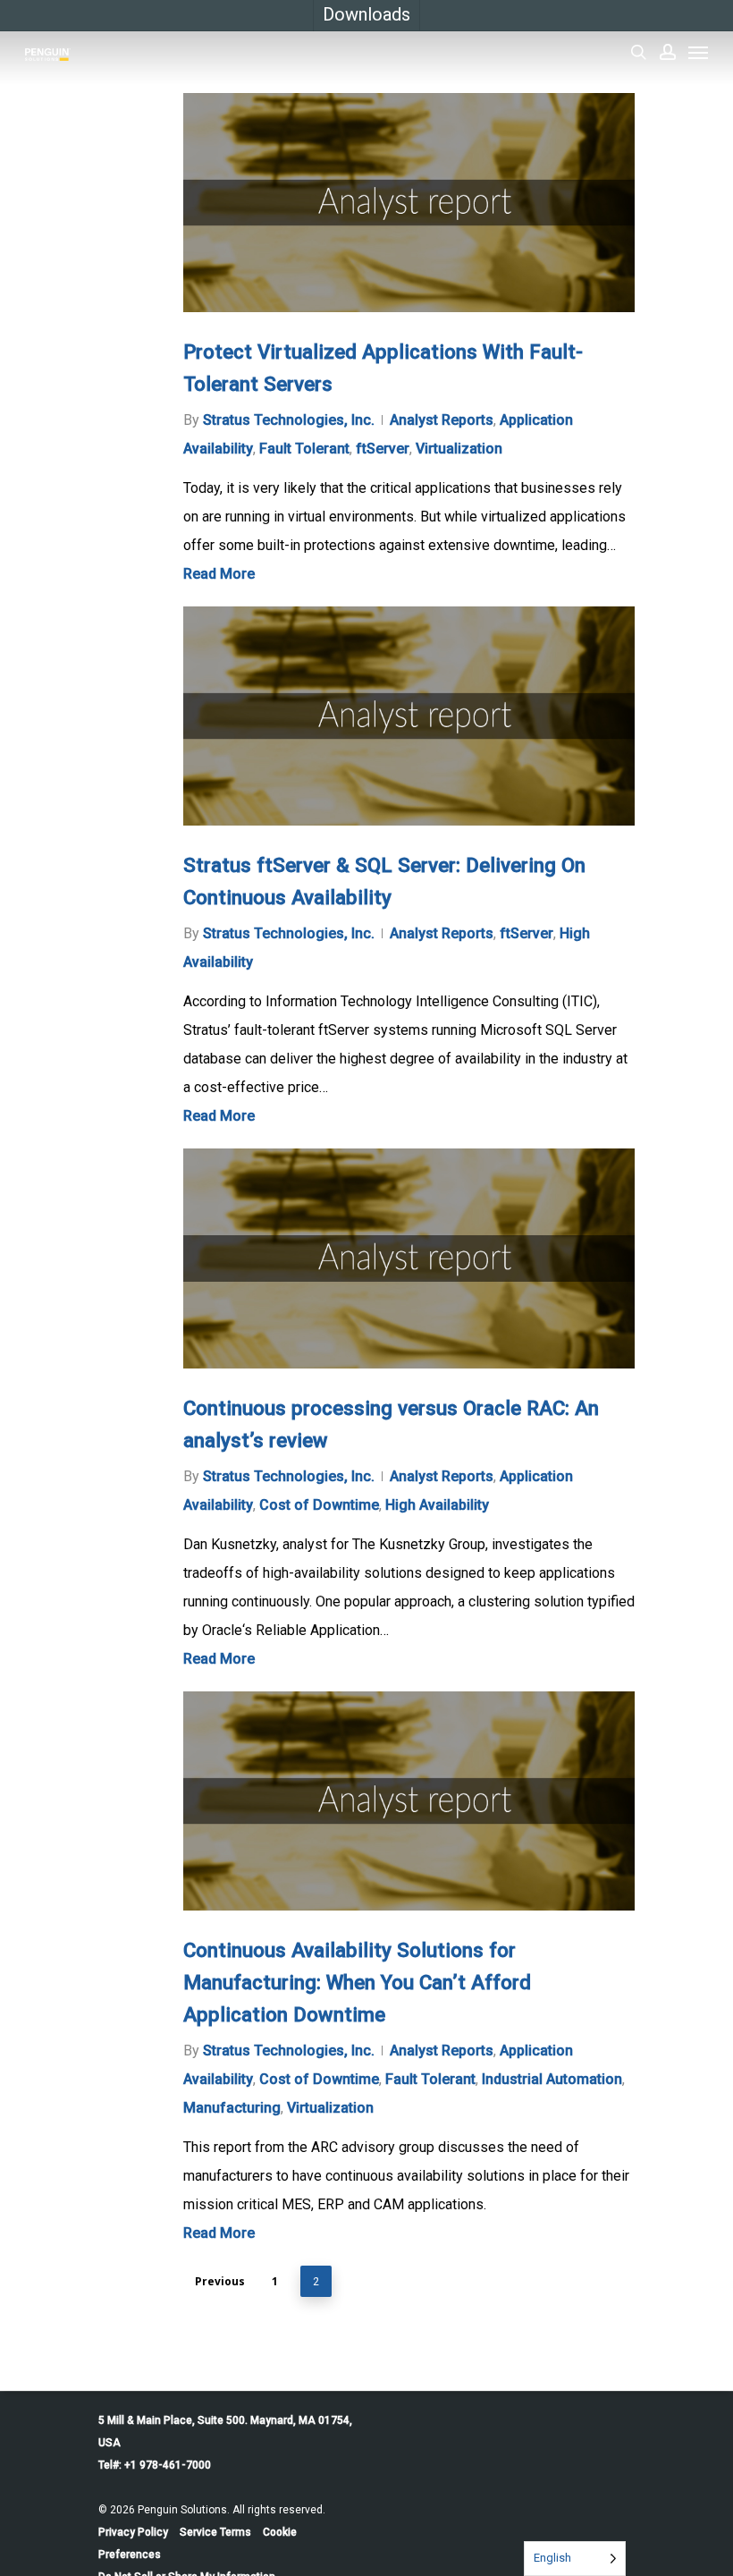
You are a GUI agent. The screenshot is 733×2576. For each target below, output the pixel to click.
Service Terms (215, 2532)
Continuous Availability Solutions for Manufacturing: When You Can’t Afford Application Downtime (357, 1982)
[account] (668, 52)
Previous (220, 2281)
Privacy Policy (133, 2532)
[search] (638, 52)
